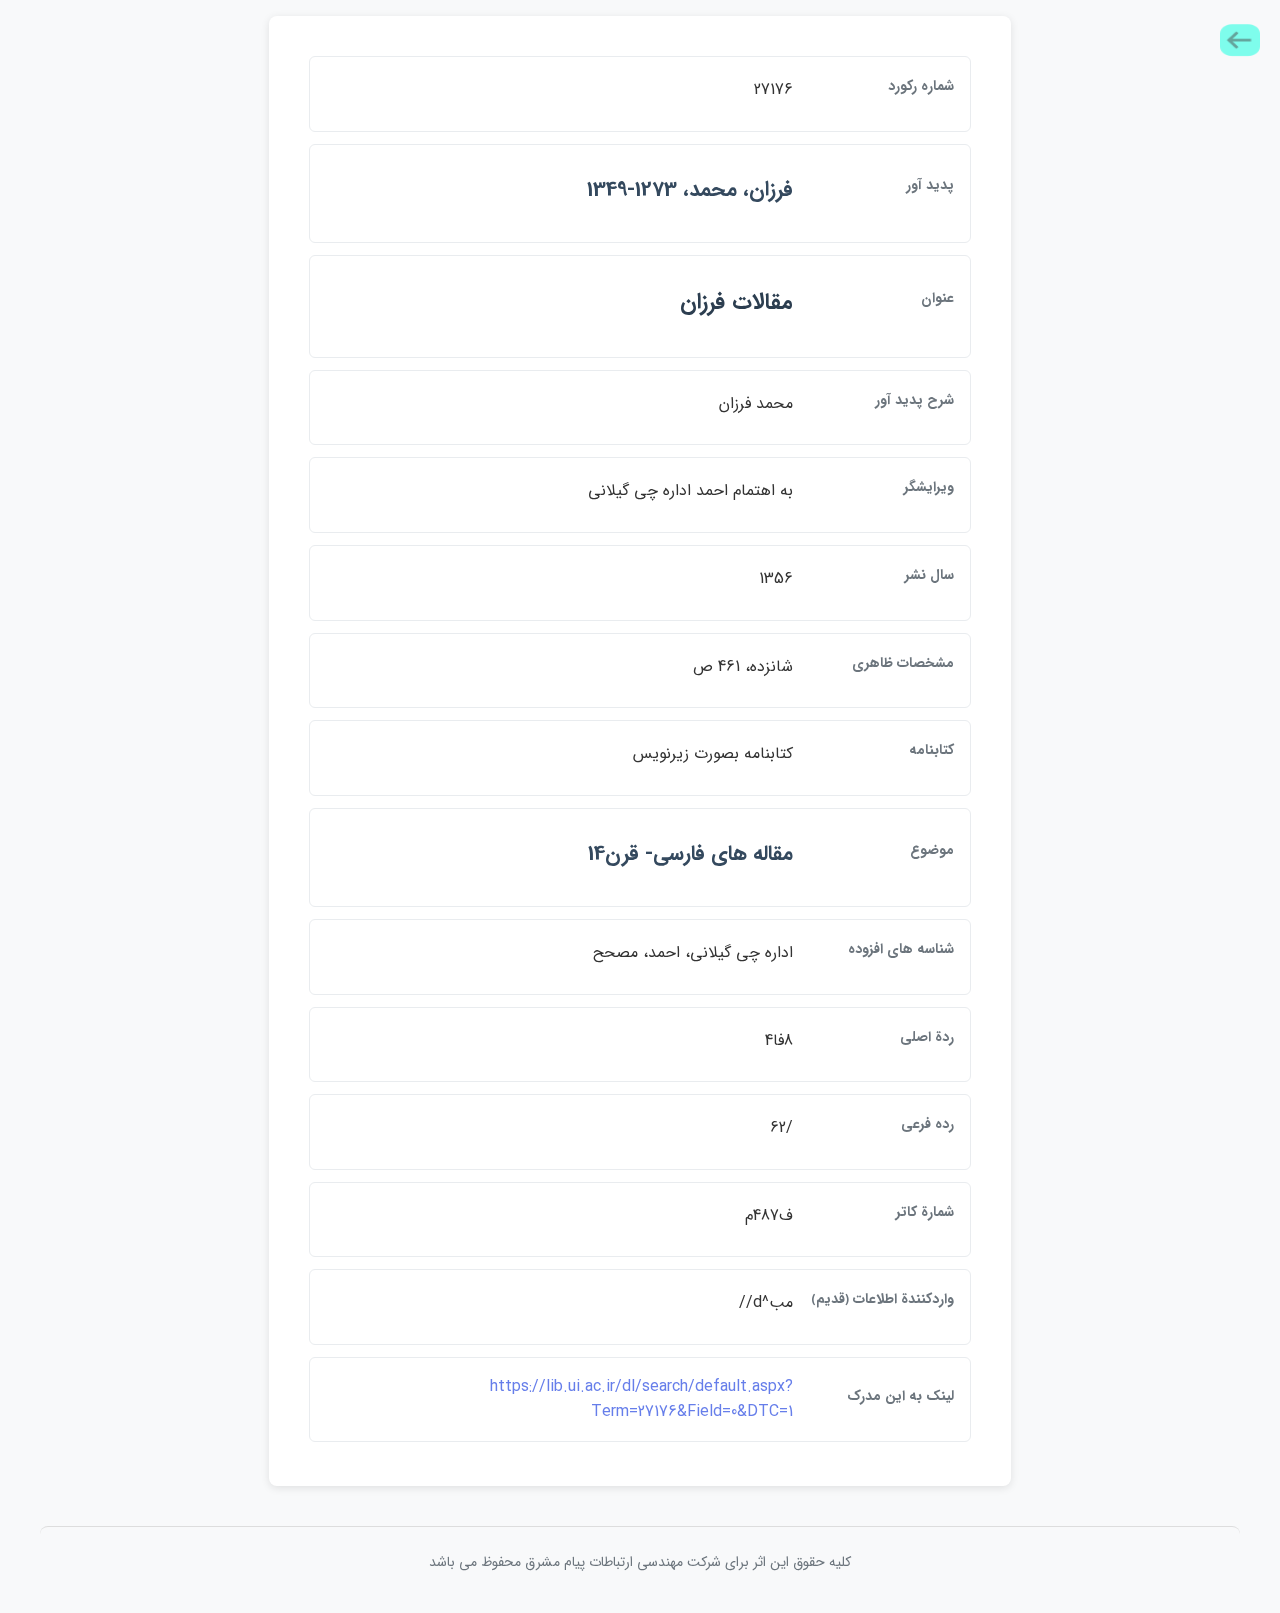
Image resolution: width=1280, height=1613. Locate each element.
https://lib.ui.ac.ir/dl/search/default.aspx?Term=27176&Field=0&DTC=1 (641, 1399)
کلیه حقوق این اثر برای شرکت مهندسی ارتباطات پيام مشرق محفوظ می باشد (640, 1562)
